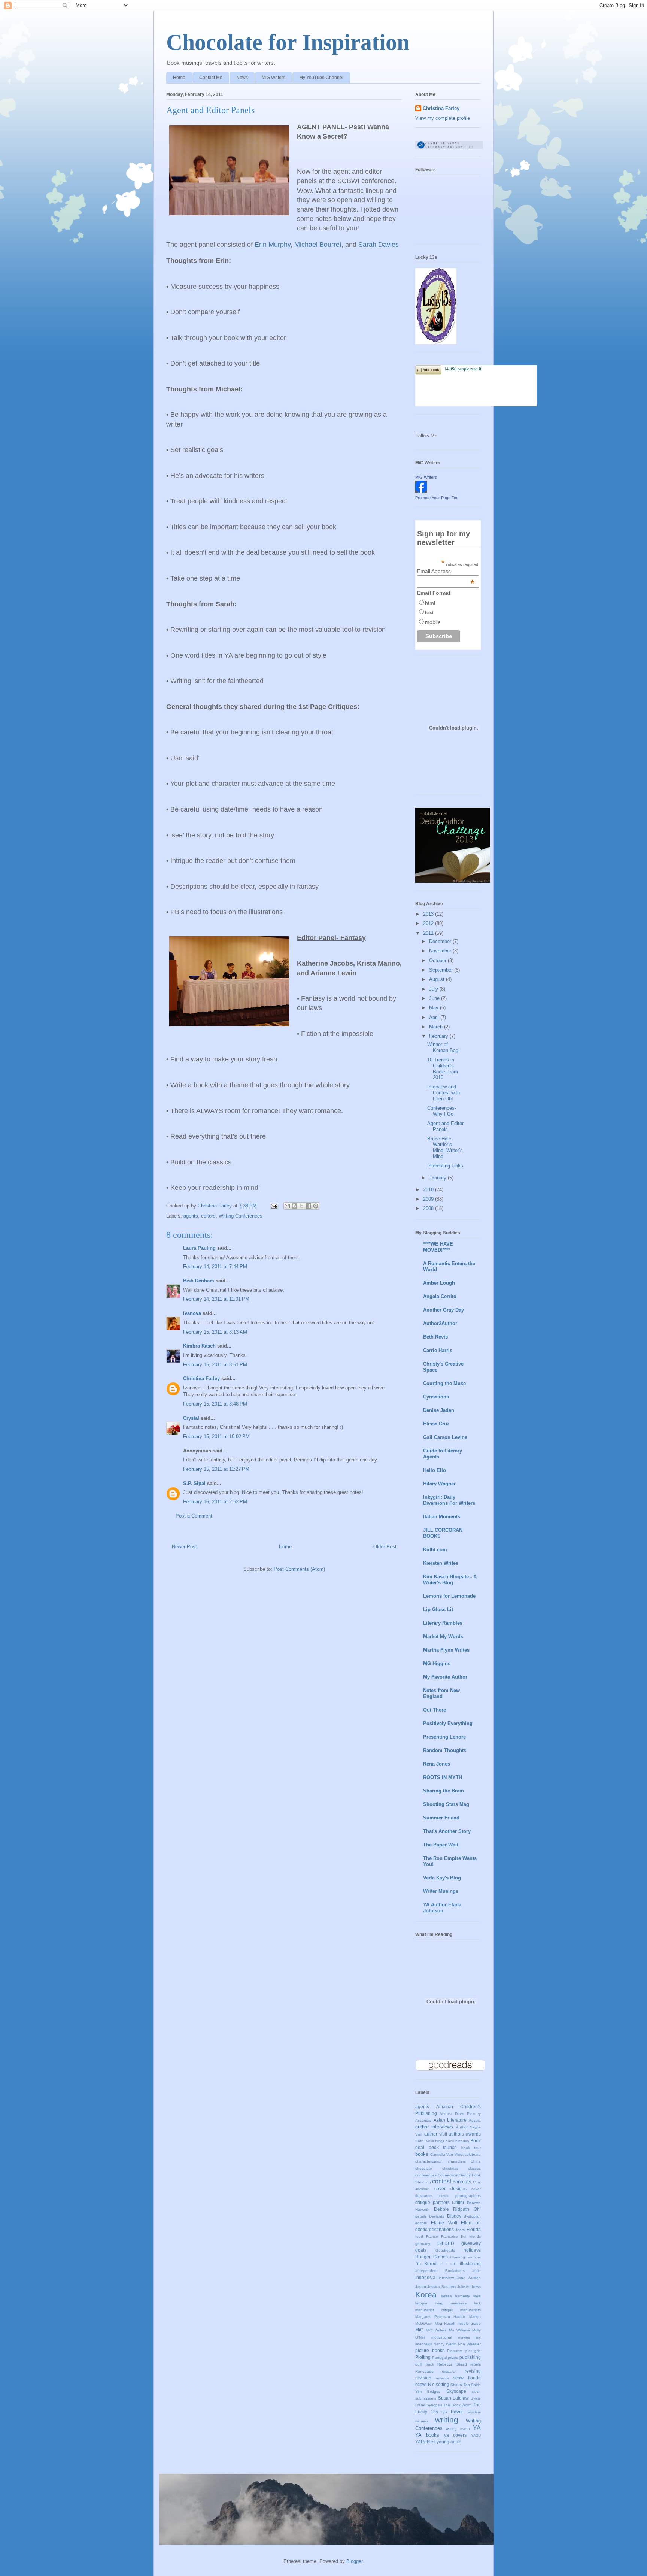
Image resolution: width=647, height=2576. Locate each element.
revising (473, 2371)
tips (444, 2412)
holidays (472, 2250)
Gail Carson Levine (445, 1437)
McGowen (424, 2323)
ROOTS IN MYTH (443, 1777)
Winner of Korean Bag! (444, 1047)
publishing (470, 2357)
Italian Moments (442, 1517)
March (437, 1027)
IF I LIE (448, 2264)
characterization (429, 2161)
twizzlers (474, 2412)
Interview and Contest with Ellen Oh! (444, 1092)
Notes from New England (441, 1693)
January (438, 1178)
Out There (435, 1710)
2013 (429, 914)
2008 (429, 1208)
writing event (458, 2429)
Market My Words (443, 1636)
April (435, 1017)
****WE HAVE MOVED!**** (438, 1247)
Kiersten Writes (441, 1563)
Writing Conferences (241, 1216)
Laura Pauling (199, 1248)
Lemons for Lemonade (449, 1596)
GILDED (446, 2243)
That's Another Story (447, 1831)
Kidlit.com (435, 1550)
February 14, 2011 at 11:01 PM (216, 1299)
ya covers (455, 2435)
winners (422, 2421)
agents (191, 1216)
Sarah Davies (379, 245)
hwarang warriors (465, 2257)
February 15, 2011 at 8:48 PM (215, 1404)
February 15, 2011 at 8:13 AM (215, 1332)
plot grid (473, 2351)
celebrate (473, 2154)
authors (456, 2134)
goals (421, 2250)
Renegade (424, 2371)
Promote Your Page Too (437, 498)
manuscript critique (434, 2310)
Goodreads (445, 2250)
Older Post (385, 1547)
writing (447, 2420)
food (419, 2236)
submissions (426, 2398)
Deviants (437, 2216)
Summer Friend (441, 1818)
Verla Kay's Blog (442, 1878)
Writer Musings (441, 1891)
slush (476, 2392)
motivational (442, 2337)
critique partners (432, 2202)
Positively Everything (448, 1723)
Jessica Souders (441, 2287)
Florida (474, 2229)
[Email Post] (274, 1206)
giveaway (471, 2243)
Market (475, 2317)
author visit (436, 2134)
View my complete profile (443, 118)
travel (457, 2412)
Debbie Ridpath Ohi (457, 2209)
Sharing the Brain (444, 1791)
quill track (425, 2364)
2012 (429, 923)
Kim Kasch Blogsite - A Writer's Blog (450, 1580)
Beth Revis (435, 1337)
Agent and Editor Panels (445, 1126)
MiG (419, 2330)
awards (473, 2134)
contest (442, 2181)
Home (179, 78)
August (438, 979)
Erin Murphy (273, 245)
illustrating (470, 2263)
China (476, 2161)
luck (477, 2303)
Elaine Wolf (444, 2223)
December (441, 941)
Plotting (423, 2357)
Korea (426, 2295)
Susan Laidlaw (454, 2398)
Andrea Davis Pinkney (460, 2114)
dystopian (472, 2216)
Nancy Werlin (445, 2344)
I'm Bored (426, 2263)
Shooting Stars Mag (446, 1804)
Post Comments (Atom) (299, 1569)
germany (423, 2244)
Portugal (439, 2357)
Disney (454, 2216)
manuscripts (470, 2310)
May (435, 1008)
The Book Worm (457, 2405)
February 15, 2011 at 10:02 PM (216, 1437)
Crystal (191, 1418)
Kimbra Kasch (199, 1346)
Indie (476, 2271)
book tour (471, 2148)
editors (208, 1216)
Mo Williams (459, 2330)
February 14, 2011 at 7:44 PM (215, 1266)
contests (462, 2182)
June (435, 998)
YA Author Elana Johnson (442, 1908)
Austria (475, 2120)
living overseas (451, 2303)
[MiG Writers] (421, 491)
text (429, 612)
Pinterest (455, 2351)
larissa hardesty (456, 2296)
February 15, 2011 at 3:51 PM (215, 1365)
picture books (430, 2350)
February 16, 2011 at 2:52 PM (215, 1502)
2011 (429, 933)
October (438, 960)
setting (443, 2384)
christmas (450, 2168)
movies (464, 2337)
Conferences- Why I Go (442, 1111)
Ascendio (423, 2120)
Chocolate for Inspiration (288, 42)
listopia (421, 2303)
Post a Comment (194, 1516)
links (477, 2296)
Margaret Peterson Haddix (440, 2317)
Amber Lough (439, 1283)
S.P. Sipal (194, 1483)
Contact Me (211, 78)
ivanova (192, 1313)
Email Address (446, 571)
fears (460, 2230)
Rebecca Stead (452, 2364)
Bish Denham (199, 1281)
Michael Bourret (318, 245)
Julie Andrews (469, 2287)
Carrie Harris (438, 1350)
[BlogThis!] (294, 1206)
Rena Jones (437, 1764)
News (242, 78)
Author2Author (440, 1323)
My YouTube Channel (321, 78)
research (449, 2371)
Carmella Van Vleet (447, 2154)
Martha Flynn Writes (446, 1650)
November (441, 951)
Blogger (354, 2561)
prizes (453, 2357)
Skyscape (456, 2391)
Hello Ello (435, 1470)
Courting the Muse (444, 1383)
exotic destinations (435, 2229)
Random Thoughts (445, 1750)
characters (457, 2161)
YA (477, 2428)
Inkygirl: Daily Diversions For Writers (449, 1500)
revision (423, 2378)
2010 (429, 1190)
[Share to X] (301, 1206)
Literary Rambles (443, 1623)
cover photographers (460, 2196)
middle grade (469, 2323)
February (439, 1036)
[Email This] (287, 1206)
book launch (443, 2147)
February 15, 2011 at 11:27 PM (216, 1469)
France (432, 2236)
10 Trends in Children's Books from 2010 (443, 1069)
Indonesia (425, 2277)
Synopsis (434, 2405)
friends (475, 2236)
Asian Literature (450, 2120)
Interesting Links (445, 1166)
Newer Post (184, 1547)
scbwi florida (467, 2378)
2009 (429, 1199)
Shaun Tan (460, 2385)
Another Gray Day (444, 1310)
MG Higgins (437, 1663)
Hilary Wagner (439, 1484)
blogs (440, 2141)
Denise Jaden (439, 1410)
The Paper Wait (441, 1845)
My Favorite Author (445, 1677)
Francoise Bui (454, 2236)
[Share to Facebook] (309, 1206)
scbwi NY (425, 2384)
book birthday (457, 2141)
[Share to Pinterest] (316, 1206)
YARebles (425, 2442)
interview (446, 2278)
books (422, 2154)
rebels (476, 2364)
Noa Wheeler (469, 2344)
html (430, 603)
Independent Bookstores (440, 2271)
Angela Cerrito (440, 1296)
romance (442, 2378)
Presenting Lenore (444, 1737)
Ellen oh (471, 2223)
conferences (426, 2175)
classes (474, 2168)
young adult (449, 2442)
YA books (427, 2435)
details (421, 2216)
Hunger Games (432, 2257)
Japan (421, 2287)
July (434, 989)
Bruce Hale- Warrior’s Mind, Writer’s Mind (445, 1148)
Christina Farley (201, 1378)
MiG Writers (274, 78)
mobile (433, 622)
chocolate (424, 2168)
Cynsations (436, 1397)
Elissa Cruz (436, 1424)
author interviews (434, 2127)
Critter (458, 2202)
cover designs (450, 2189)
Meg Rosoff (445, 2323)
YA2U (476, 2435)
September (442, 970)
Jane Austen (469, 2278)
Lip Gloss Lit (438, 1610)
